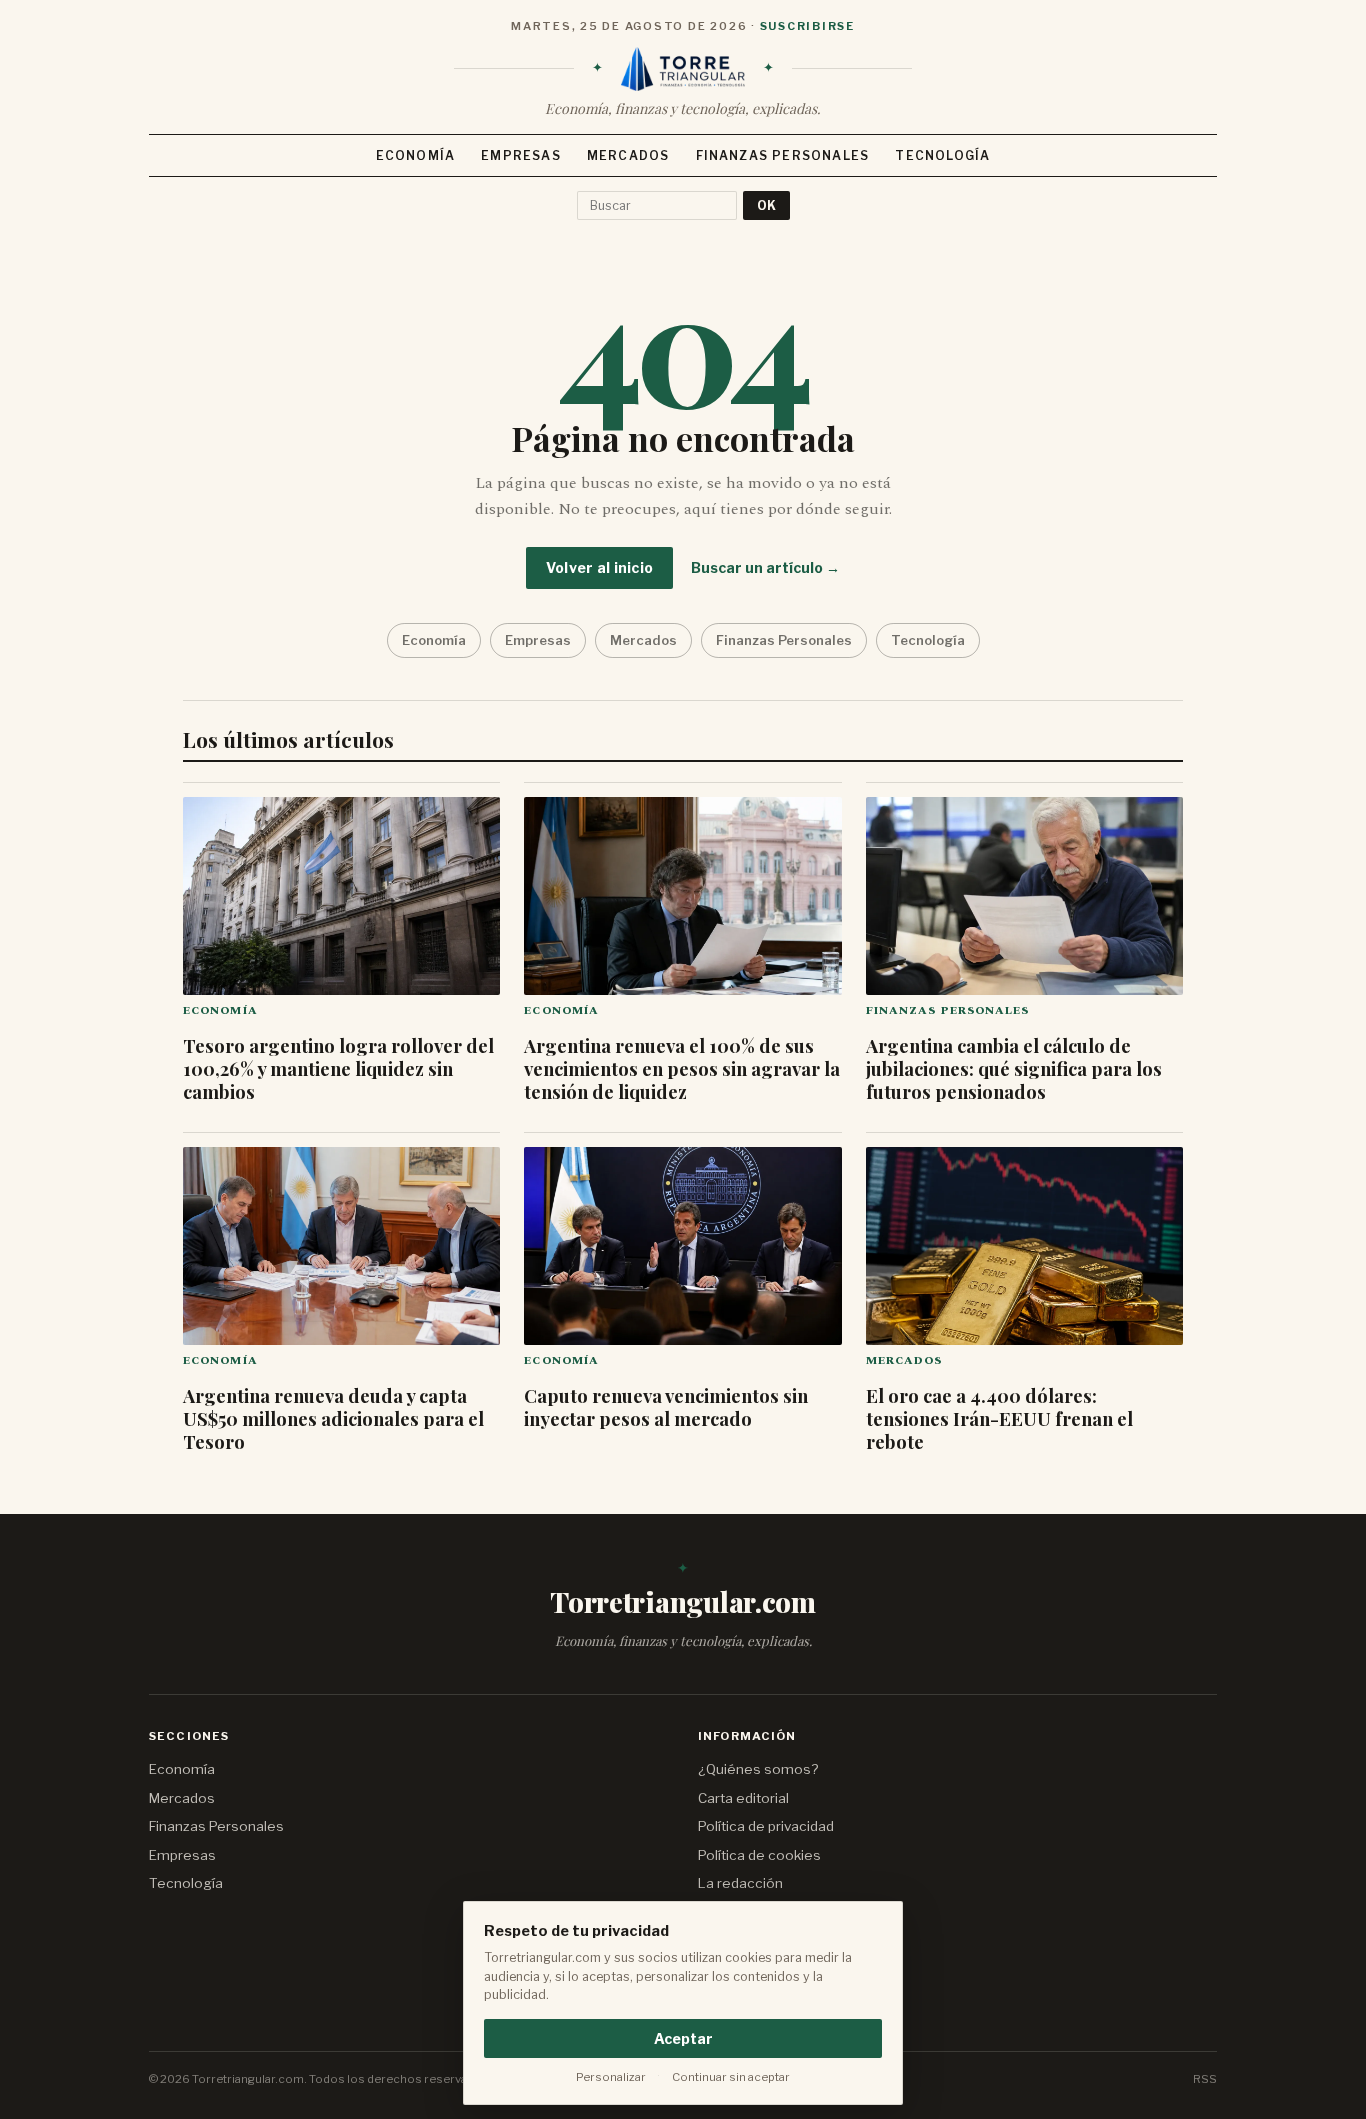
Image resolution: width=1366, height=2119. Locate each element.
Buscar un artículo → (765, 567)
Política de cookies (759, 1855)
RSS (1205, 2079)
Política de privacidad (766, 1826)
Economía (416, 155)
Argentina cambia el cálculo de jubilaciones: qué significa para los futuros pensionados (1014, 1068)
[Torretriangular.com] (683, 69)
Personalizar (611, 2077)
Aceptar (683, 2038)
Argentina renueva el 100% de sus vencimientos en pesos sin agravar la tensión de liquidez (682, 1068)
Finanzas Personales (783, 155)
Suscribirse (807, 26)
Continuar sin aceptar (731, 2077)
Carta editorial (743, 1798)
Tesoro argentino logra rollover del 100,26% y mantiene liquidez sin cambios (338, 1068)
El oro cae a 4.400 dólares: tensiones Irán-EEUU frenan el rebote (999, 1418)
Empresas (521, 155)
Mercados (628, 155)
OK (766, 205)
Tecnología (942, 155)
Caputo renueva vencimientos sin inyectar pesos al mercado (666, 1407)
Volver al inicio (599, 567)
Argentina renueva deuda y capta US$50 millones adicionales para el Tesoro (333, 1418)
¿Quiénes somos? (758, 1769)
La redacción (740, 1883)
